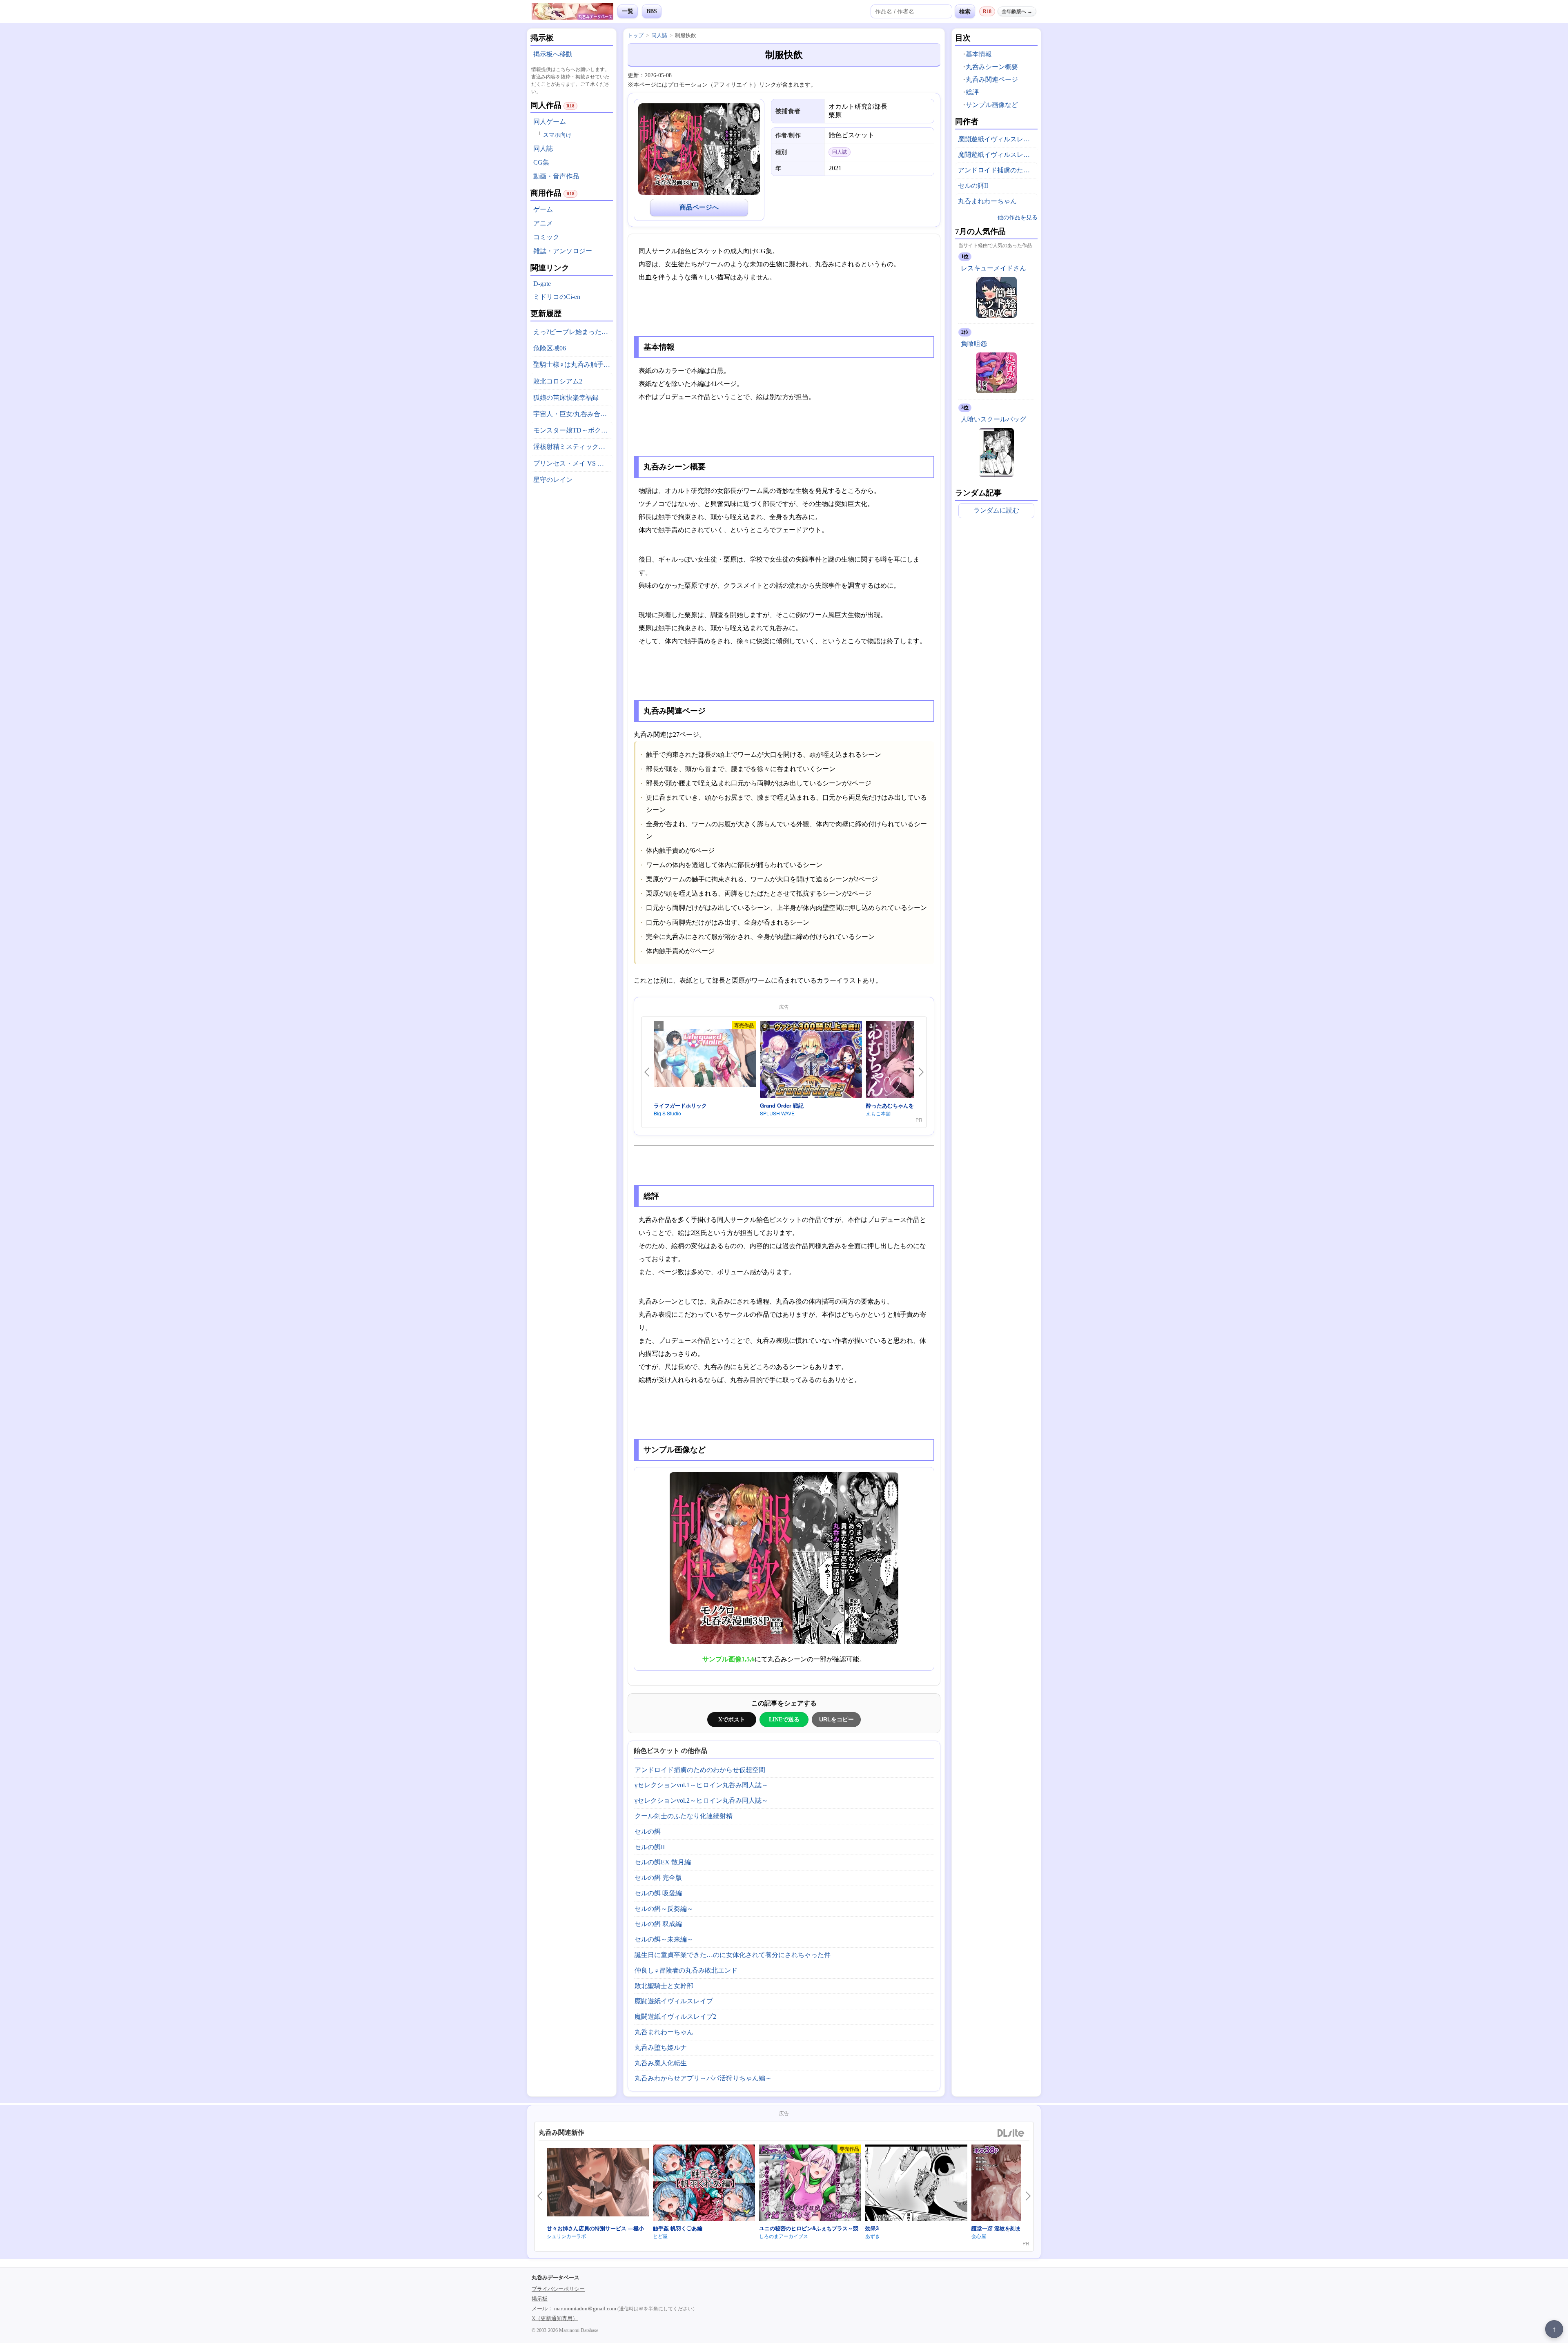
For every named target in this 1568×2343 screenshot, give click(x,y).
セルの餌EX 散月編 (663, 1862)
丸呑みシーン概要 (992, 67)
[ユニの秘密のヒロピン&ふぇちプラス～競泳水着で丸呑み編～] (810, 2184)
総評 (972, 92)
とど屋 (660, 2236)
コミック (546, 237)
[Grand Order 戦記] (811, 1061)
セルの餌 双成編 (658, 1924)
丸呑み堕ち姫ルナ (661, 2048)
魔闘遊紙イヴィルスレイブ (674, 2001)
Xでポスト (732, 1719)
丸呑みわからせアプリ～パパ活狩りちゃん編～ (703, 2078)
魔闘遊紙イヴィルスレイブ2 (675, 2016)
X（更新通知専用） (555, 2318)
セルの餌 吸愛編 (658, 1893)
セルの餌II (650, 1847)
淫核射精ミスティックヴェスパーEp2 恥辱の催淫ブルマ (573, 447)
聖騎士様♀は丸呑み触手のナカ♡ (573, 364)
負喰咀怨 (974, 344)
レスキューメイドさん (993, 268)
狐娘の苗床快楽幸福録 (566, 398)
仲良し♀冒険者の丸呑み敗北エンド (686, 1970)
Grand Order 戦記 (782, 1105)
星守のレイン (553, 480)
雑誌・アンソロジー (563, 251)
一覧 (628, 11)
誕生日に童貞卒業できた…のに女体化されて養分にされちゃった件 (733, 1955)
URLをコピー (836, 1719)
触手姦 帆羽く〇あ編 (678, 2228)
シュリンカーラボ (566, 2236)
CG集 (541, 162)
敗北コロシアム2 (558, 381)
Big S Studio (667, 1113)
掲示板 (540, 2299)
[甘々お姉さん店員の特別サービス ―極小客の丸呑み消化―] (598, 2183)
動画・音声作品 (556, 176)
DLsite (1011, 2133)
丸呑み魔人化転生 (661, 2063)
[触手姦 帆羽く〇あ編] (704, 2184)
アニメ (543, 223)
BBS (652, 11)
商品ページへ (699, 207)
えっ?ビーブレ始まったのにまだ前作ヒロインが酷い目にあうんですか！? (573, 332)
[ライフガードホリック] (705, 1060)
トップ (636, 35)
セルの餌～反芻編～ (664, 1909)
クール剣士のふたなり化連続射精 (684, 1816)
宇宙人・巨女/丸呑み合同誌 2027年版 (573, 414)
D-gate (542, 284)
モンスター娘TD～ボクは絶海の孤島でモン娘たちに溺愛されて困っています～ (573, 430)
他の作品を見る (1018, 217)
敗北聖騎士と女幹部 (664, 1986)
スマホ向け (557, 135)
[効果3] (916, 2184)
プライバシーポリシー (558, 2289)
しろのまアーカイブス (784, 2236)
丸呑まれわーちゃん (664, 2032)
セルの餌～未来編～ (664, 1939)
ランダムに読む (996, 510)
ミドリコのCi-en (557, 297)
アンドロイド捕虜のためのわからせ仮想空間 (700, 1770)
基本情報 (979, 54)
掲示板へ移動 (553, 54)
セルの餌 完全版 (658, 1878)
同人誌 (543, 148)
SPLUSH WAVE (777, 1113)
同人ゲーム (550, 121)
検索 (965, 11)
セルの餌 (648, 1831)
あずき (873, 2236)
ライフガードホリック (680, 1105)
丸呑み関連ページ (992, 79)
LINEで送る (784, 1719)
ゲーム (543, 209)
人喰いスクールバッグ (993, 419)
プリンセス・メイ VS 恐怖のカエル (573, 463)
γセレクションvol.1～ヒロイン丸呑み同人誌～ (701, 1785)
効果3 (872, 2228)
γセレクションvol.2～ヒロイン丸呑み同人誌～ (701, 1800)
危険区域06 (550, 348)
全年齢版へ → (1017, 11)
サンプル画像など (992, 105)
